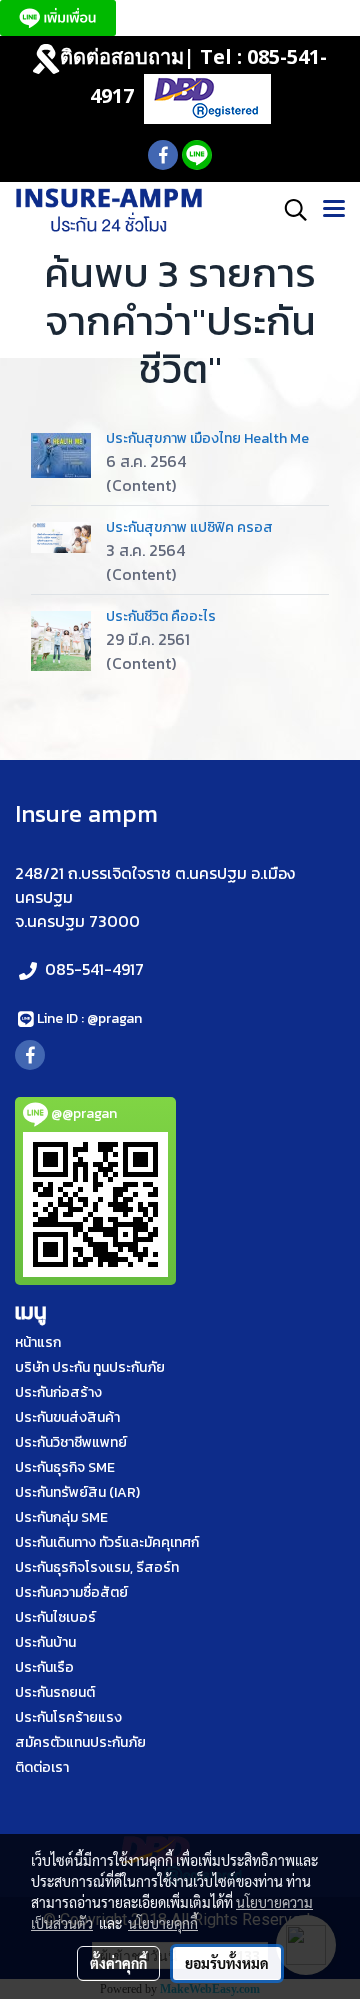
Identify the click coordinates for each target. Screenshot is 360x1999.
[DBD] (207, 97)
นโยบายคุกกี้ (163, 1923)
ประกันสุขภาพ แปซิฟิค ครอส (189, 527)
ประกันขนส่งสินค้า (67, 1417)
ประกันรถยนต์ (55, 1692)
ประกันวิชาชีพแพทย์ (71, 1442)
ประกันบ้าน (45, 1642)
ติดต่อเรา (42, 1767)
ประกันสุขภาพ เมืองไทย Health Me (207, 438)
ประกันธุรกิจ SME (65, 1467)
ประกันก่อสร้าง (58, 1392)
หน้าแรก (38, 1342)
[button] (289, 210)
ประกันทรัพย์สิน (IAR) (77, 1492)
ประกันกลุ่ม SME (61, 1517)
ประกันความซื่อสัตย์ (71, 1592)
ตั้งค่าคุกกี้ (118, 1963)
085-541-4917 (94, 969)
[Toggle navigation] (334, 210)
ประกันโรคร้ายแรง (68, 1717)
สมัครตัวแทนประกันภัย (80, 1742)
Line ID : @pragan (89, 1018)
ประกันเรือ (44, 1667)
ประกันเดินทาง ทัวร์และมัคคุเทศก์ (107, 1542)
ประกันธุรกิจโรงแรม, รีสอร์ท (97, 1567)
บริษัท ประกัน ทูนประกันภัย (90, 1367)
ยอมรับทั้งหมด (227, 1963)
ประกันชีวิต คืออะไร (161, 616)
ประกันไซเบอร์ (55, 1617)
